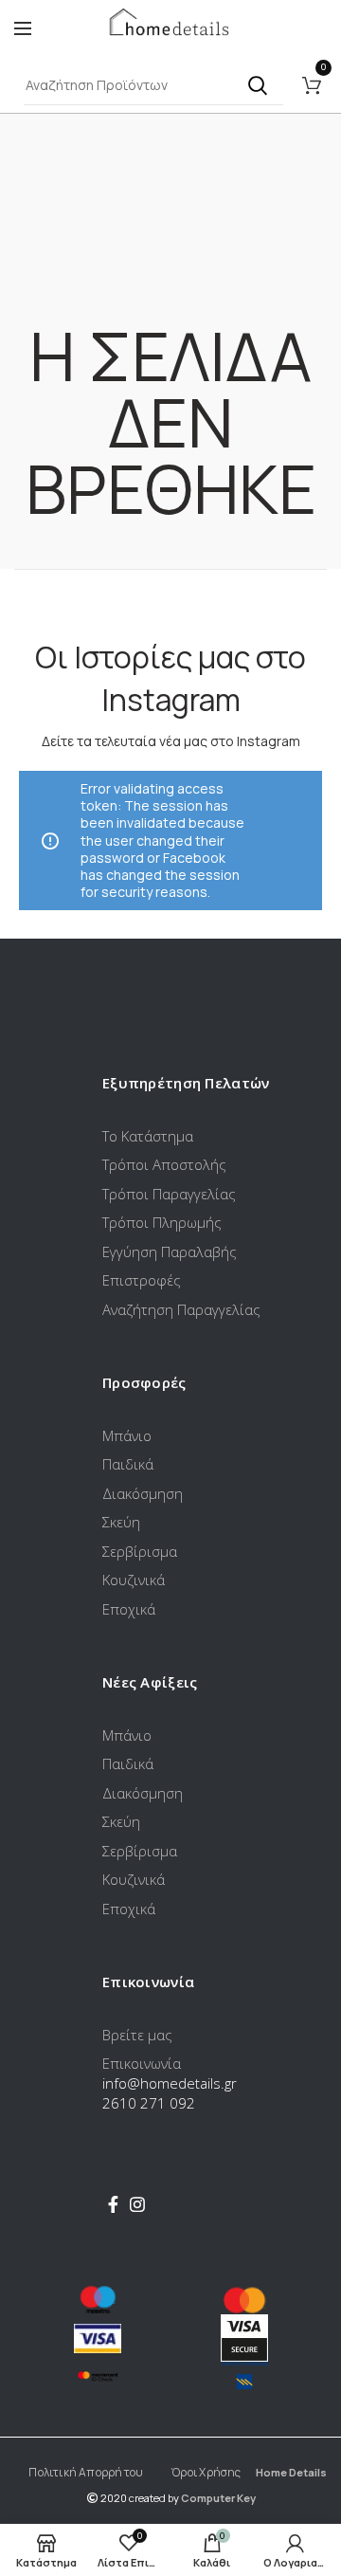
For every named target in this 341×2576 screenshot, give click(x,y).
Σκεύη (121, 1522)
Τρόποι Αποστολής (164, 1164)
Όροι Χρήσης (206, 2472)
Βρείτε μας (137, 2035)
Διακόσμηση (143, 1493)
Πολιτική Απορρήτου (86, 2472)
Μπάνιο (127, 1435)
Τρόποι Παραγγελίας (169, 1194)
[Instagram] (137, 2204)
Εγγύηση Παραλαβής (170, 1251)
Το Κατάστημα (148, 1136)
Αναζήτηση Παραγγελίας (181, 1309)
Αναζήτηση (258, 85)
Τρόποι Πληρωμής (162, 1222)
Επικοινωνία (142, 2063)
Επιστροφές (142, 1280)
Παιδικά (128, 1464)
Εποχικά (129, 1609)
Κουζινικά (134, 1580)
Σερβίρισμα (140, 1551)
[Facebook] (113, 2204)
